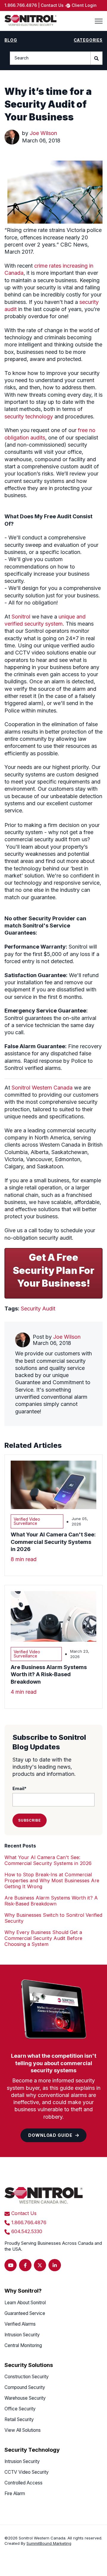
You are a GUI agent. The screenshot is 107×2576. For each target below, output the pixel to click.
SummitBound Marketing (49, 2543)
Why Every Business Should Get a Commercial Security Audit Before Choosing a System (43, 1938)
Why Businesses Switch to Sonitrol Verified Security (53, 1918)
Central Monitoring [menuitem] (23, 2345)
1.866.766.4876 (29, 2222)
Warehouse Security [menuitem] (25, 2398)
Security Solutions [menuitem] (29, 2365)
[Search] (97, 58)
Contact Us (24, 2213)
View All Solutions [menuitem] (23, 2430)
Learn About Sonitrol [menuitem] (25, 2303)
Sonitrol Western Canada (42, 1088)
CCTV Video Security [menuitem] (27, 2472)
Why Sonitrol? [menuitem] (23, 2291)
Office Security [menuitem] (20, 2409)
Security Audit (38, 1309)
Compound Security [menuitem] (25, 2387)
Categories (88, 40)
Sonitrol (21, 617)
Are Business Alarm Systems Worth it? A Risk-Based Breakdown (51, 1901)
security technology (29, 416)
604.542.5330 (27, 2231)
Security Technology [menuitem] (32, 2450)
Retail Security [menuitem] (19, 2419)
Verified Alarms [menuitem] (20, 2324)
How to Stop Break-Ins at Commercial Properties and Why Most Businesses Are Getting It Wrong (52, 1880)
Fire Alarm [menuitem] (15, 2493)
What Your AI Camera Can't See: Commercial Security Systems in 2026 (48, 1860)
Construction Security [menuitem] (27, 2377)
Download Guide (50, 2135)
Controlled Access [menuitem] (23, 2483)
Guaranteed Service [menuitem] (25, 2313)
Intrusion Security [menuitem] (22, 2335)
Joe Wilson (43, 133)
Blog (11, 40)
